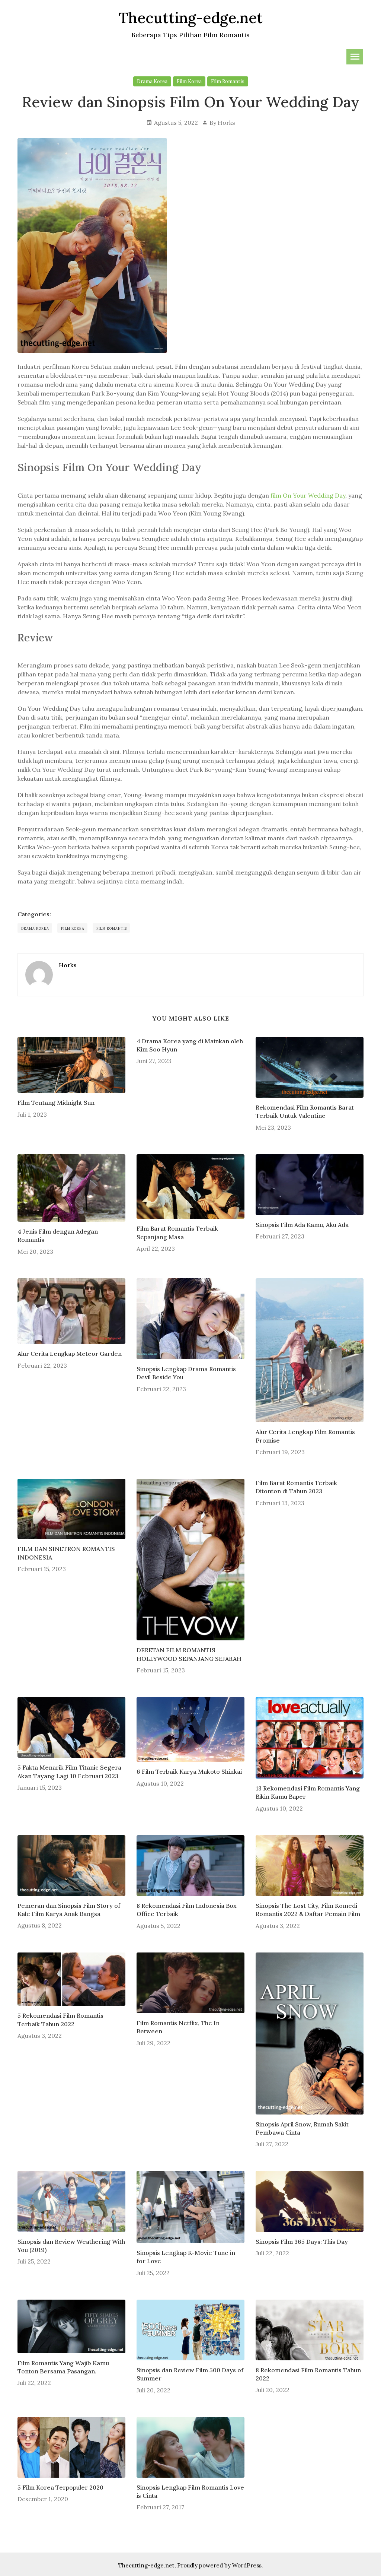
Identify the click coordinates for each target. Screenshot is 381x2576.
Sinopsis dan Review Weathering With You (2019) (71, 2246)
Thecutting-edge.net (146, 2565)
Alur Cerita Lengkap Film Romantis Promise (305, 1436)
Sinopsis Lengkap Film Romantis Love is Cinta (190, 2491)
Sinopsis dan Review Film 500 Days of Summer (190, 2374)
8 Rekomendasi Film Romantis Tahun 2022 (308, 2374)
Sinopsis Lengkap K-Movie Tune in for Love (186, 2257)
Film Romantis (228, 81)
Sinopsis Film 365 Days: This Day (302, 2242)
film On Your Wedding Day (308, 495)
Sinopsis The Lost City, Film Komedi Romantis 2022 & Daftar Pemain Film (308, 1910)
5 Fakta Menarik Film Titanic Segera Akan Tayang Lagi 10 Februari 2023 (69, 1771)
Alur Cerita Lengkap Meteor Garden (70, 1354)
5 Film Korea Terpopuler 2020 (60, 2487)
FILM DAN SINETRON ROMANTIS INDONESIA (66, 1553)
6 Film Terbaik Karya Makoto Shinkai (189, 1771)
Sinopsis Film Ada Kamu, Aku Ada (302, 1225)
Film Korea (189, 81)
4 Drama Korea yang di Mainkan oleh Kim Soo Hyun (190, 1045)
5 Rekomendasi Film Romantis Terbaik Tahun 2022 (60, 2020)
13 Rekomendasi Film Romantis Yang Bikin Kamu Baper (308, 1792)
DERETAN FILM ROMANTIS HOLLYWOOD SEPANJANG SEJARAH (189, 1654)
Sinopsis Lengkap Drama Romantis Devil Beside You (186, 1373)
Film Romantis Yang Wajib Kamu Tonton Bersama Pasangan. (63, 2367)
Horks (226, 123)
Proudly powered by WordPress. (220, 2565)
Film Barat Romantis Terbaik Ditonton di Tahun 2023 (296, 1487)
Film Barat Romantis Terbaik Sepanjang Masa (177, 1233)
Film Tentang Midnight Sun (56, 1103)
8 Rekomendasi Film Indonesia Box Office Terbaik (187, 1910)
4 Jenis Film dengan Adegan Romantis (58, 1235)
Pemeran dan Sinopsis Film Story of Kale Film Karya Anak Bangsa (69, 1910)
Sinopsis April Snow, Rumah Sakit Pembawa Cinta (302, 2128)
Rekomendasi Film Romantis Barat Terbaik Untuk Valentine (305, 1111)
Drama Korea (152, 81)
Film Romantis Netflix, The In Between (178, 2027)
